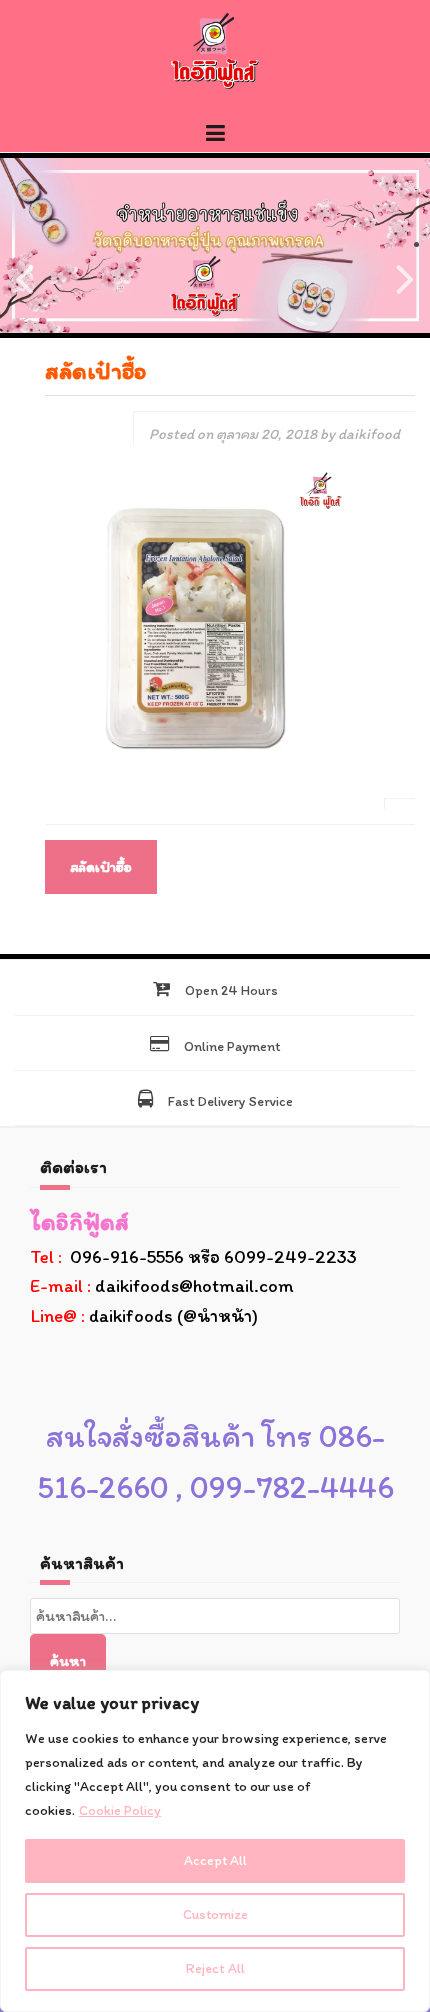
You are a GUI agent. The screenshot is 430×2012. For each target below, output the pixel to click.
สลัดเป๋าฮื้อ (101, 867)
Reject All (215, 1968)
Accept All (215, 1860)
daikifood (369, 434)
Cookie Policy (120, 1810)
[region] (215, 1841)
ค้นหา (68, 1661)
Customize (215, 1914)
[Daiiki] (215, 50)
